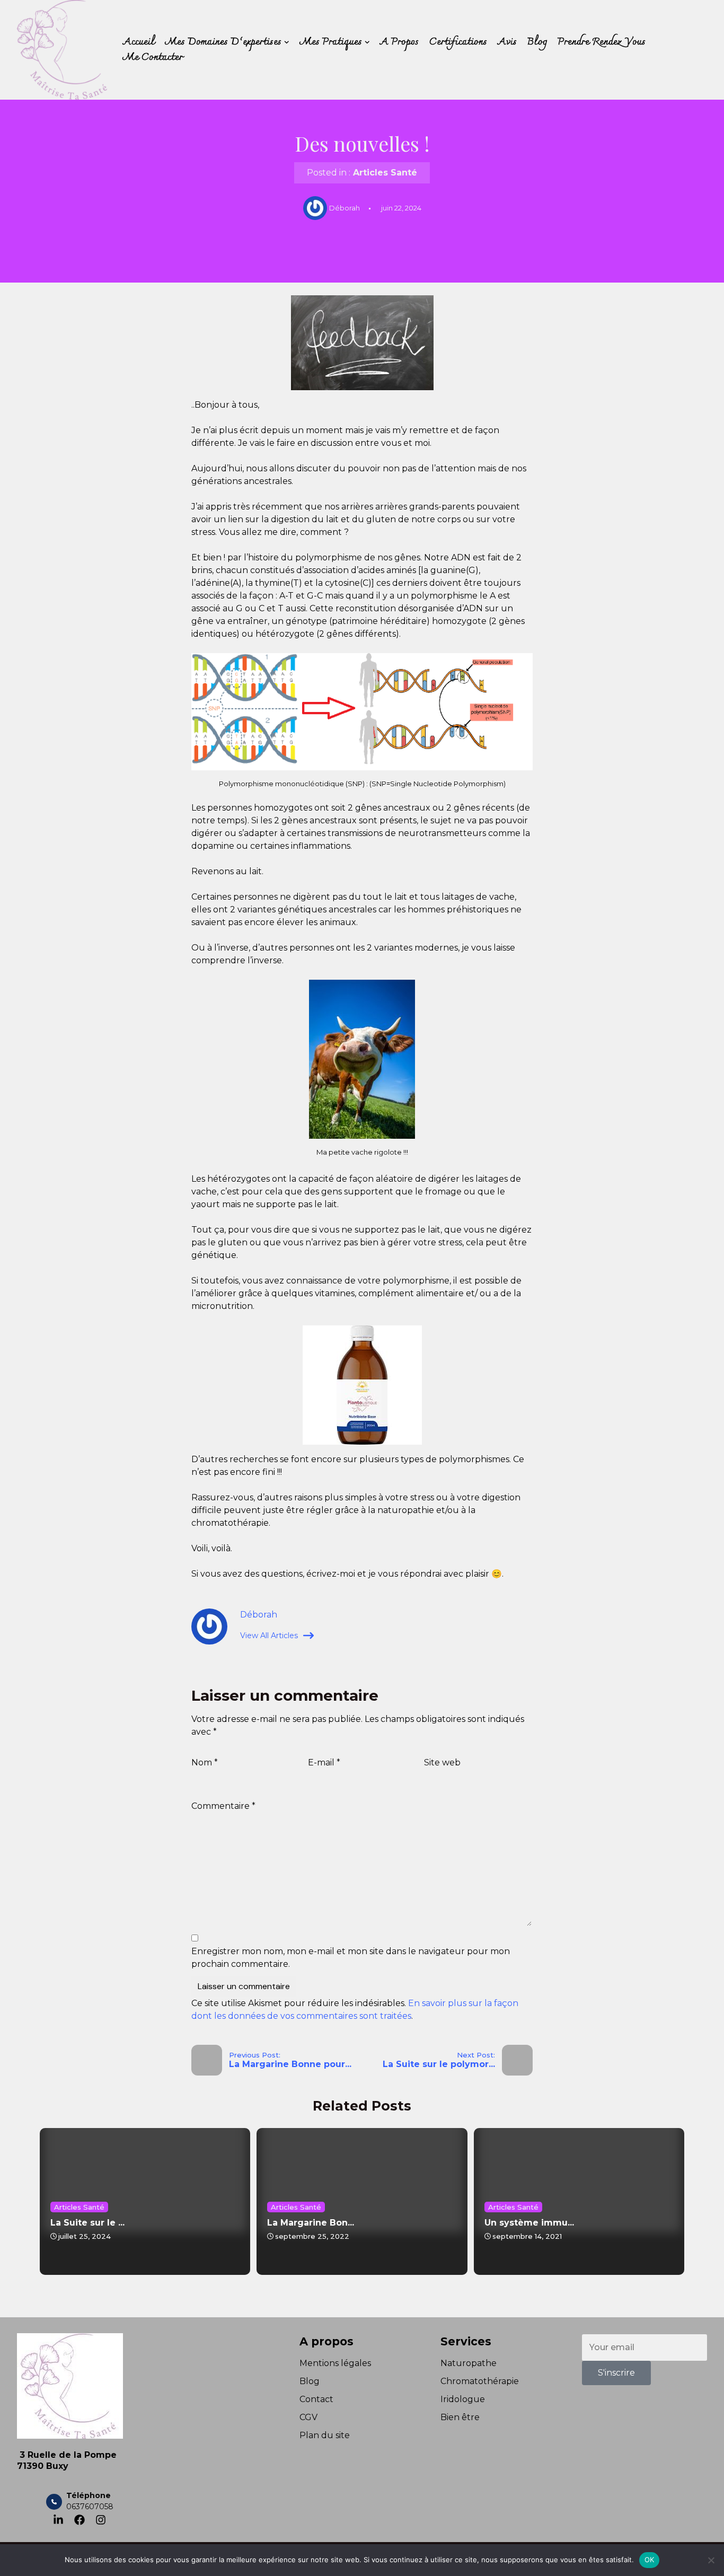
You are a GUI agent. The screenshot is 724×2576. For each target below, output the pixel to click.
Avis (507, 42)
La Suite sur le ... (87, 2223)
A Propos (399, 42)
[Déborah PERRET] (62, 50)
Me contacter (153, 58)
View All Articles (269, 1636)
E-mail (324, 1762)
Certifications (458, 42)
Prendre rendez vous (602, 42)
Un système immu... (529, 2223)
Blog (537, 42)
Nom (205, 1762)
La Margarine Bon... (311, 2223)
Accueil (139, 42)
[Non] (711, 2560)
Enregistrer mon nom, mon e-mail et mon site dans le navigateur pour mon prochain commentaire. (351, 1958)
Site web (442, 1762)
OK (650, 2560)
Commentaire (223, 1806)
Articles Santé (385, 173)
